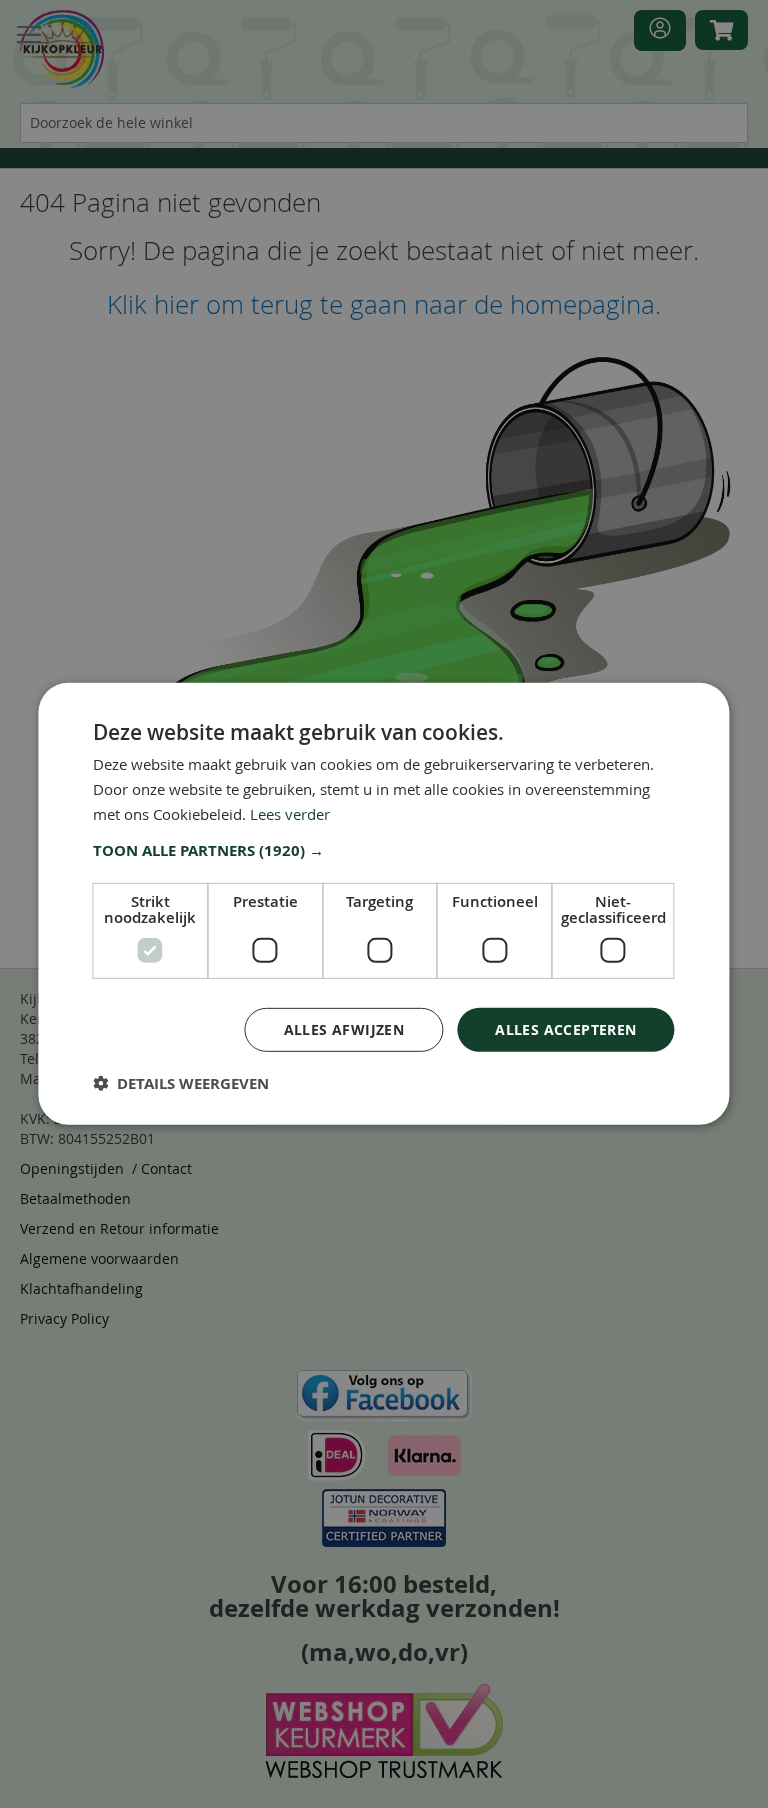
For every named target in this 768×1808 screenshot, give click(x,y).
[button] (383, 850)
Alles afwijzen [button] (344, 1028)
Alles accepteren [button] (565, 1028)
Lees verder (290, 814)
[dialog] (383, 904)
